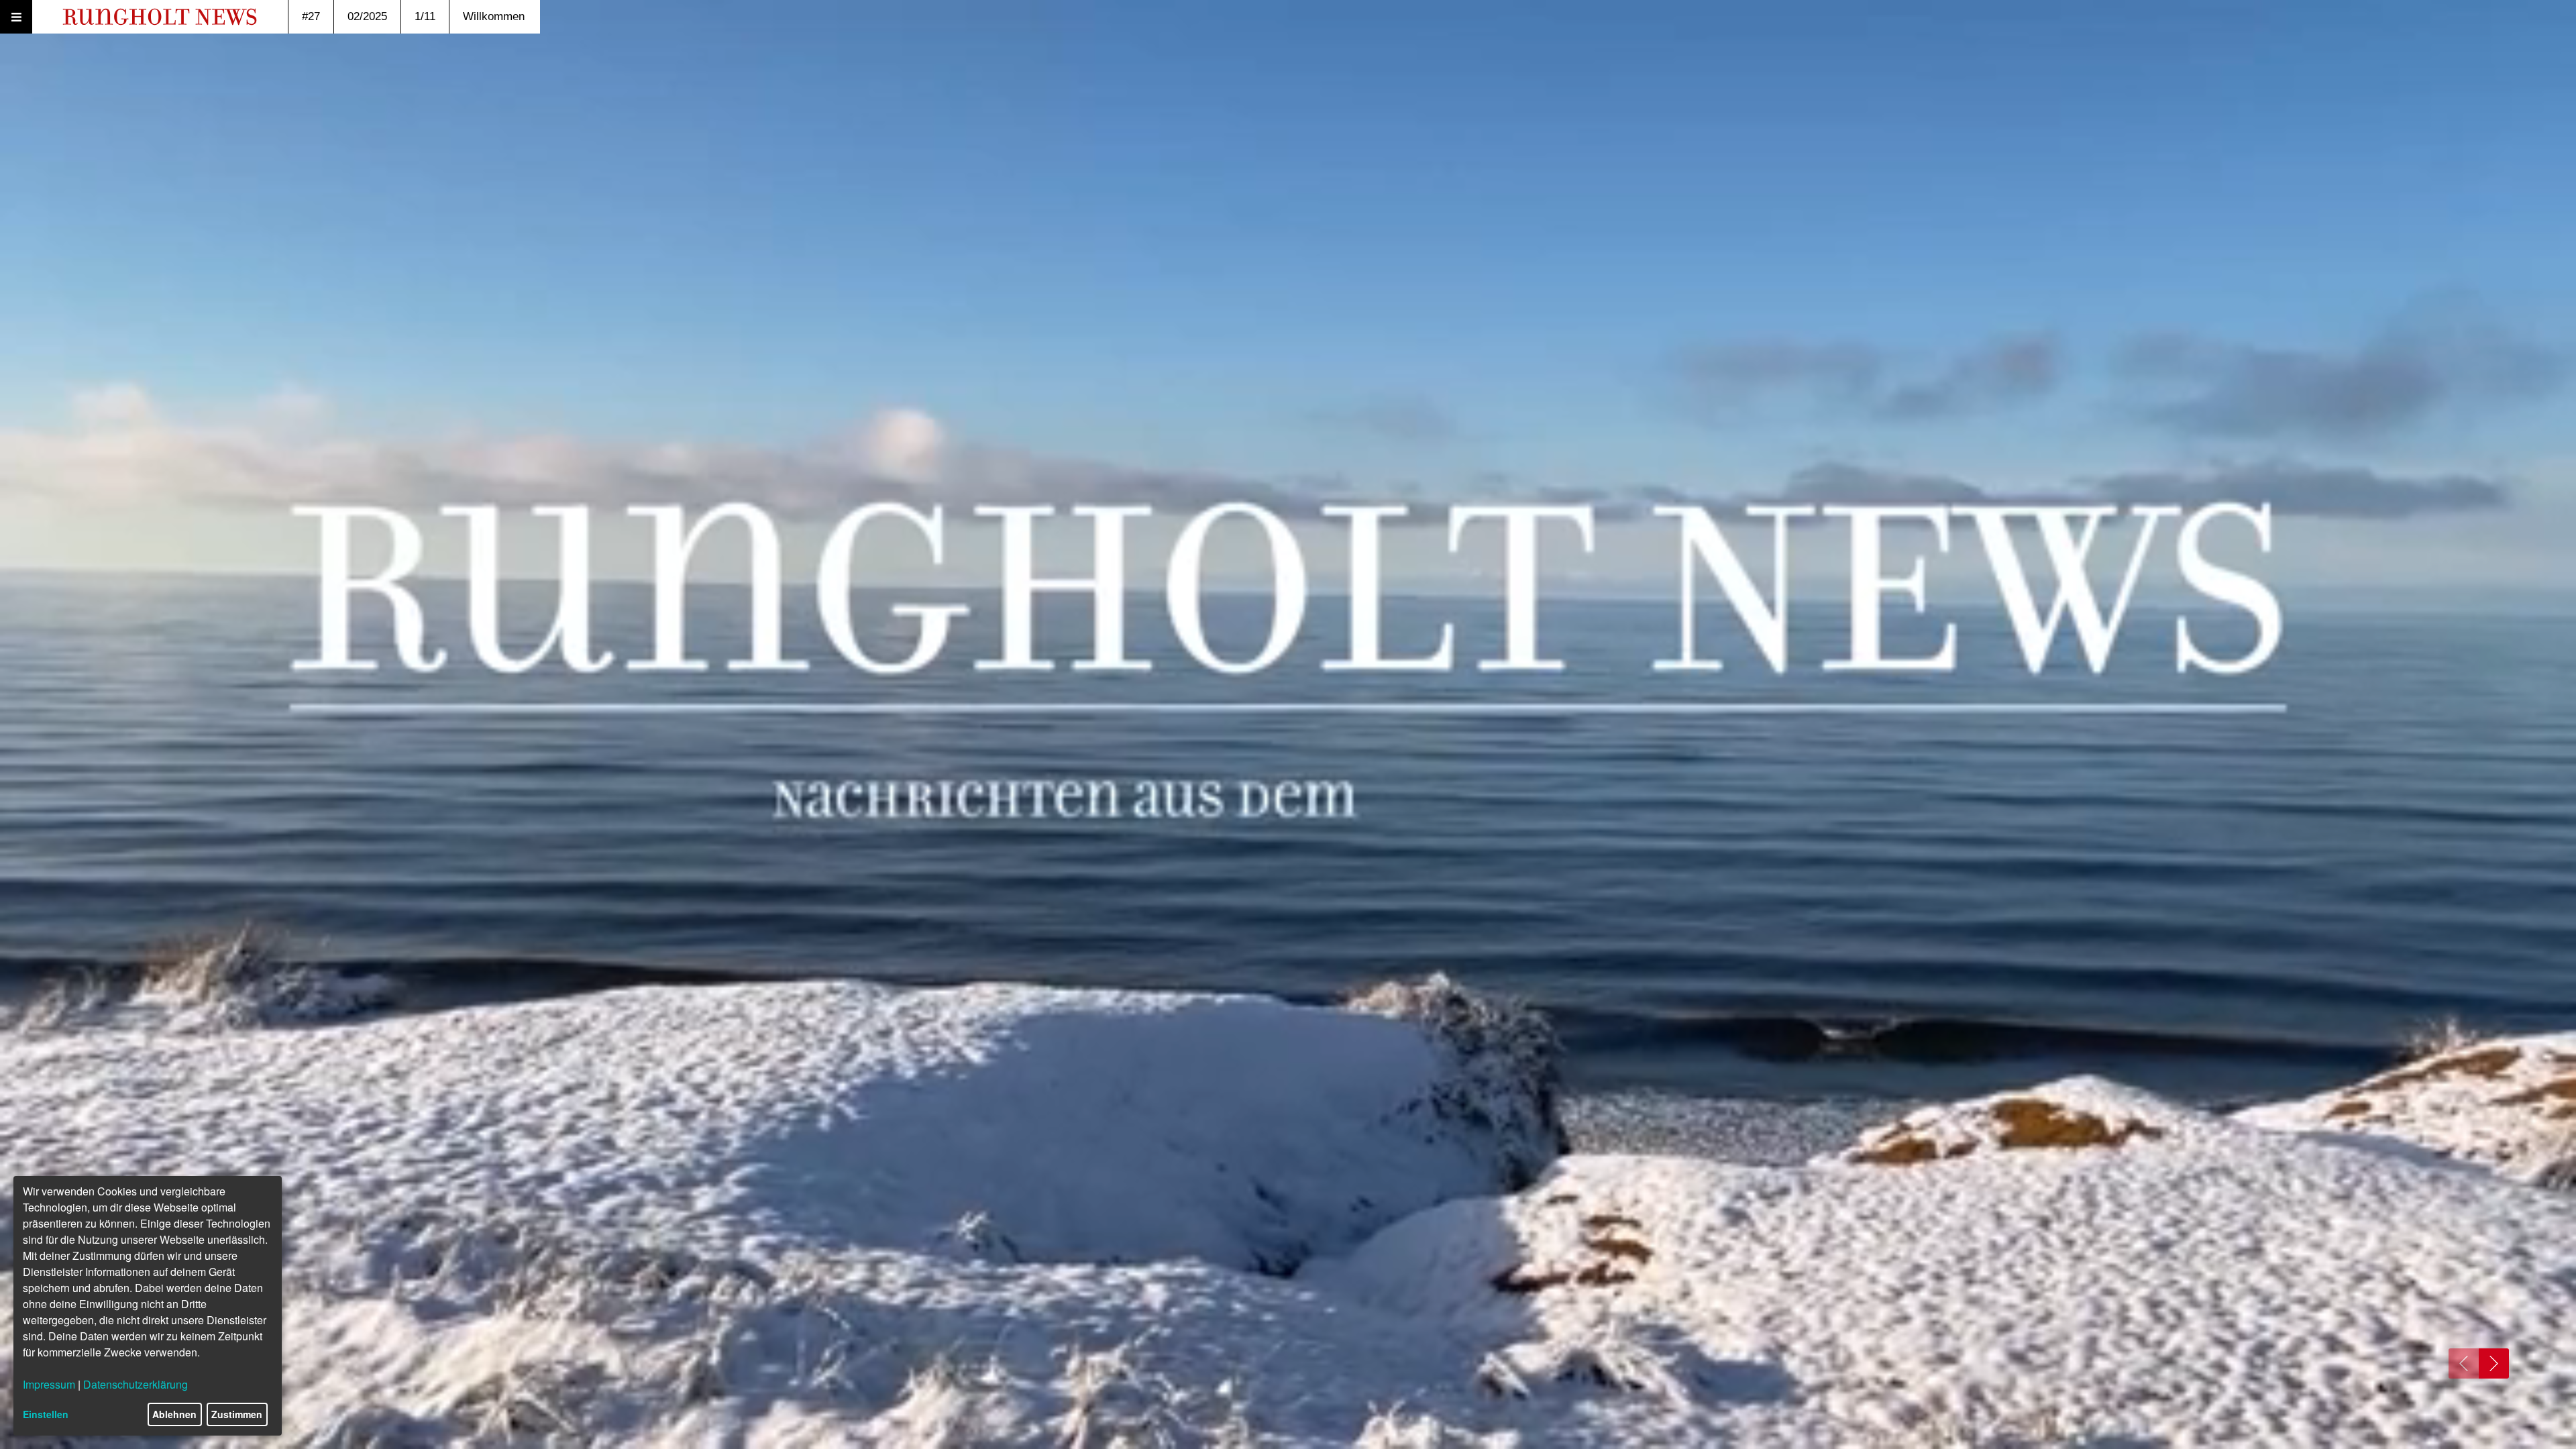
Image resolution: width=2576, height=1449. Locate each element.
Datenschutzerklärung (136, 1384)
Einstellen (46, 1414)
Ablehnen (174, 1414)
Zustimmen (237, 1414)
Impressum (49, 1384)
